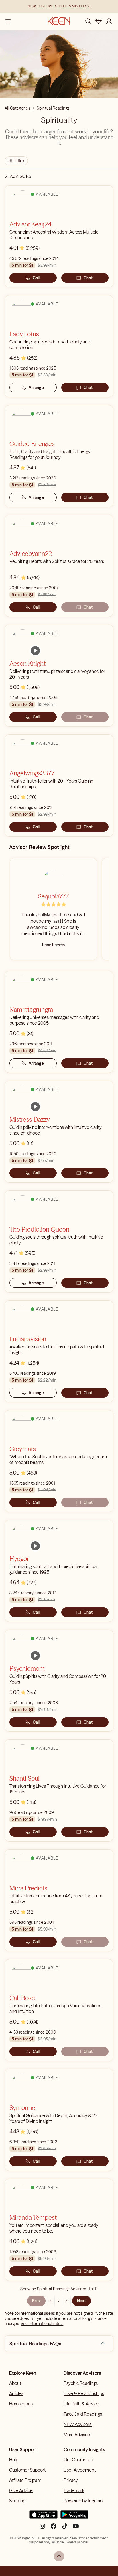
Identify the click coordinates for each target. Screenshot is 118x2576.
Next (81, 2301)
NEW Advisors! (78, 2424)
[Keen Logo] (59, 21)
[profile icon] (109, 21)
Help (14, 2460)
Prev (36, 2301)
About (15, 2383)
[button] (103, 2344)
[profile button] (109, 21)
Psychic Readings (81, 2383)
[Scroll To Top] (59, 2556)
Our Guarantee (78, 2460)
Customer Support (27, 2470)
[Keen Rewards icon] (99, 21)
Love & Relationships (84, 2393)
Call (36, 278)
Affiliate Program (25, 2480)
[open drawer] (8, 21)
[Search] (88, 21)
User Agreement (80, 2470)
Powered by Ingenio (83, 2501)
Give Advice (21, 2490)
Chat (88, 278)
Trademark (74, 2490)
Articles (16, 2393)
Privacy (71, 2480)
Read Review (54, 945)
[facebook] (54, 2528)
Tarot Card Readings (83, 2414)
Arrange (36, 388)
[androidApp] (74, 2517)
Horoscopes (21, 2404)
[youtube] (76, 2528)
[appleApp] (44, 2517)
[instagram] (42, 2528)
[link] (35, 651)
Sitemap (17, 2501)
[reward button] (99, 21)
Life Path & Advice (81, 2404)
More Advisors (77, 2435)
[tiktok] (65, 2528)
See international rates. (42, 2324)
